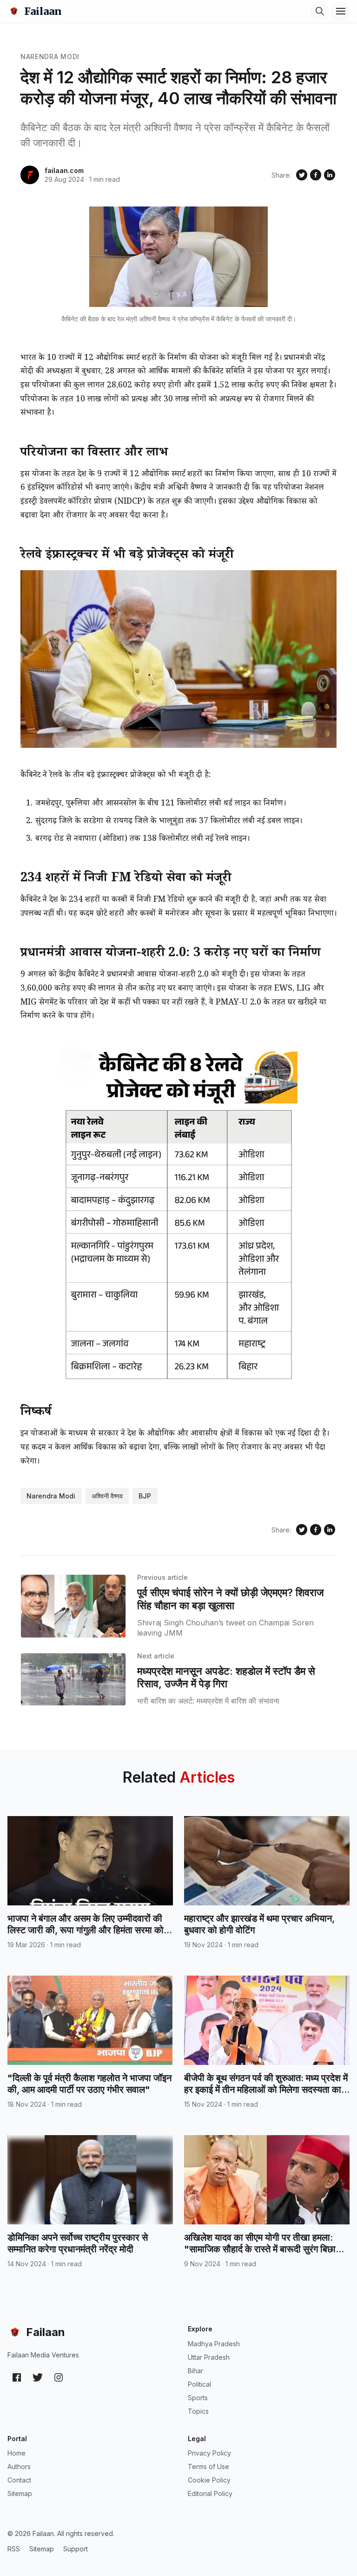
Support (76, 2549)
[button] (320, 11)
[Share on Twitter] (302, 175)
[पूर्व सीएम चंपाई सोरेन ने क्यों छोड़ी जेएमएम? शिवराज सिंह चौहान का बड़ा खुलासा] (73, 1606)
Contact (19, 2480)
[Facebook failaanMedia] (17, 2377)
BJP (145, 1496)
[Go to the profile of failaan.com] (30, 175)
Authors (19, 2466)
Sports (198, 2398)
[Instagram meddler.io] (59, 2377)
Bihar (195, 2371)
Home (17, 2453)
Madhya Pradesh (214, 2344)
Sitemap (20, 2493)
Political (199, 2384)
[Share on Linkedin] (330, 175)
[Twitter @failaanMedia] (38, 2377)
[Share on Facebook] (316, 175)
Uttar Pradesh (209, 2357)
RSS (14, 2549)
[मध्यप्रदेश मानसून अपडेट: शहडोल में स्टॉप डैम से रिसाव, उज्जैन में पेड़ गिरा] (73, 1680)
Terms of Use (208, 2466)
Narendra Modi (50, 57)
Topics (198, 2411)
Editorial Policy (210, 2493)
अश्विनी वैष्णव (107, 1496)
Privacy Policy (209, 2453)
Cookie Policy (209, 2480)
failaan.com (64, 170)
